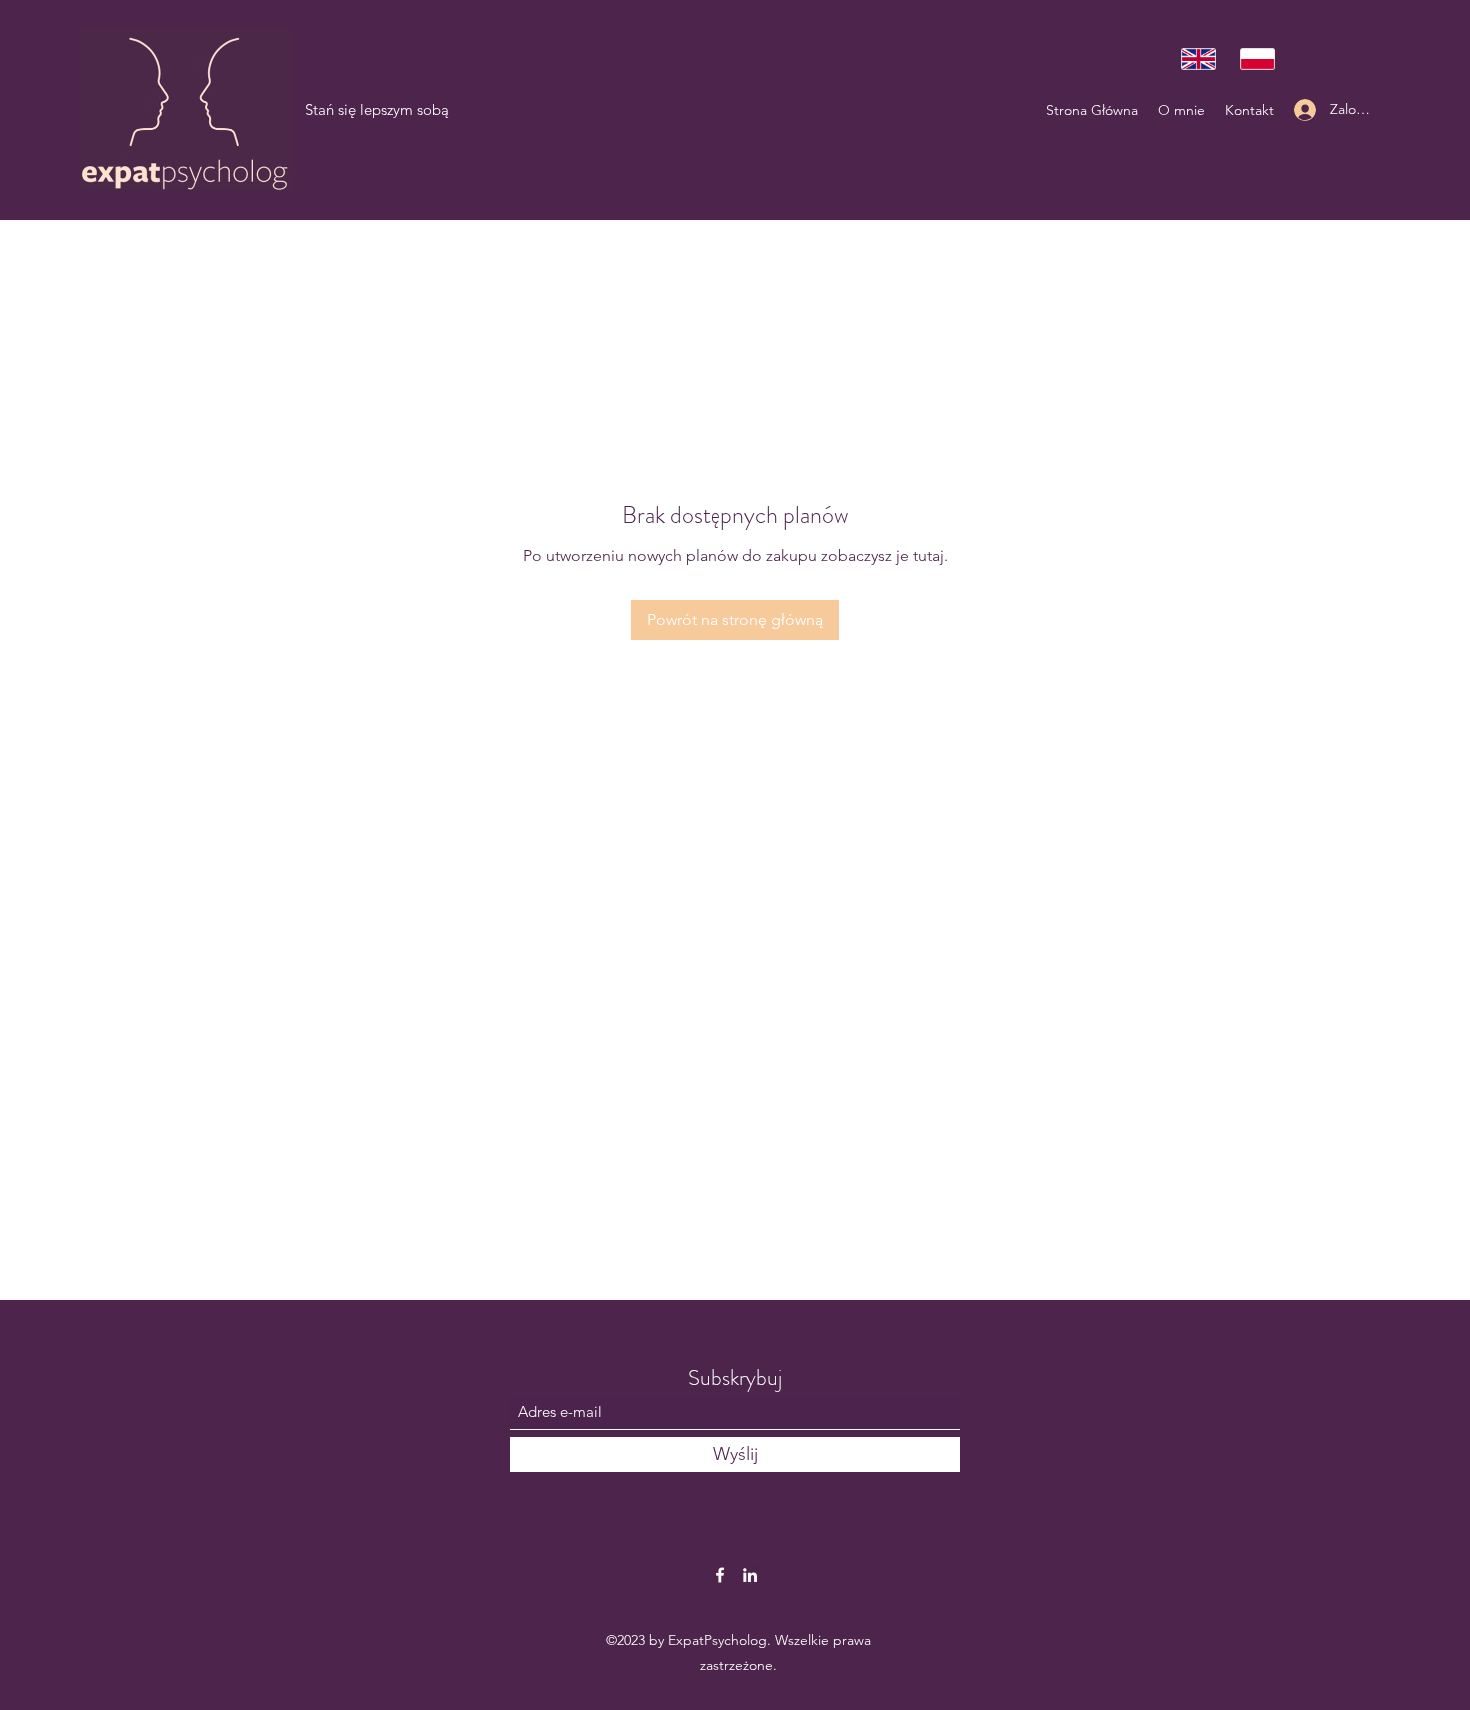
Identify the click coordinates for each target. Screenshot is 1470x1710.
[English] (1196, 58)
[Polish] (1254, 58)
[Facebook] (720, 1575)
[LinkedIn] (750, 1575)
